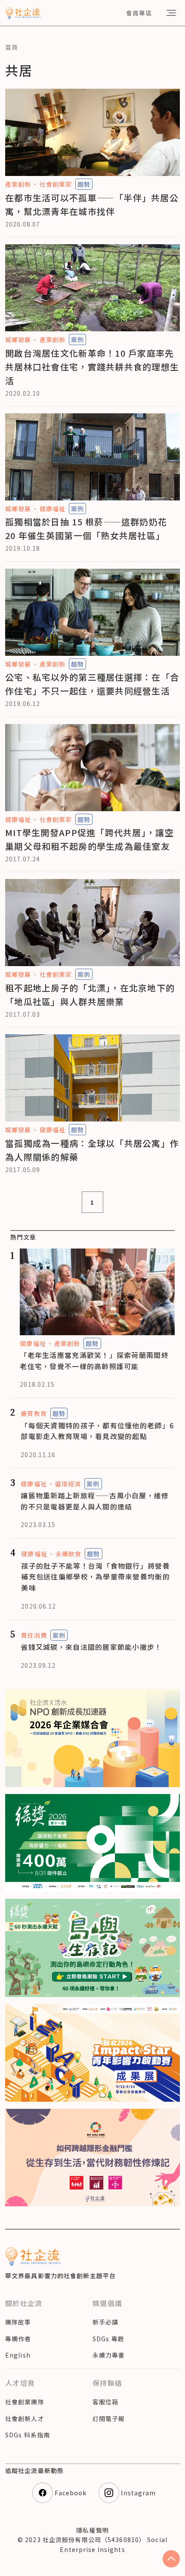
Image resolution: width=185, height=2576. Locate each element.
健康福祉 (52, 509)
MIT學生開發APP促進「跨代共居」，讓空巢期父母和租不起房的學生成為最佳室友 (89, 839)
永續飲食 (68, 1554)
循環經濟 (68, 1484)
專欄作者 (18, 2339)
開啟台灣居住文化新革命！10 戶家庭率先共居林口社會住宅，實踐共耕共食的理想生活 (92, 367)
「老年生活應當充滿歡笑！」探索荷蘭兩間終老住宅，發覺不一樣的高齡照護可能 (94, 1361)
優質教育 (34, 1413)
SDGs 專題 (108, 2339)
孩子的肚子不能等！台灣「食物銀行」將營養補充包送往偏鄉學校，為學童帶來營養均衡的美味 (96, 1577)
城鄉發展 (18, 339)
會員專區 (139, 13)
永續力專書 (109, 2355)
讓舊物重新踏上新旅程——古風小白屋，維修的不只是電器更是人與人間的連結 (95, 1501)
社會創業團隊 (25, 2402)
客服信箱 (105, 2402)
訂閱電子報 (109, 2418)
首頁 (12, 47)
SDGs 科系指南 (28, 2435)
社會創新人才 (25, 2418)
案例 (77, 339)
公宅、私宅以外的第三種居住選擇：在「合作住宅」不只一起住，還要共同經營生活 (92, 684)
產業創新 (18, 184)
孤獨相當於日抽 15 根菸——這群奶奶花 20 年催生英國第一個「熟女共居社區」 (86, 529)
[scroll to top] (171, 2559)
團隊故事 (18, 2322)
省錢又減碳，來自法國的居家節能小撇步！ (91, 1647)
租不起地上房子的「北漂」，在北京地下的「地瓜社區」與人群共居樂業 (90, 995)
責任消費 (34, 1635)
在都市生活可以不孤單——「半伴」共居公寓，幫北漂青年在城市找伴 (92, 205)
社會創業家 (56, 184)
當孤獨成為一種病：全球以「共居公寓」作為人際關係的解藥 (92, 1150)
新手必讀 (105, 2322)
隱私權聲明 (92, 2530)
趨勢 (84, 184)
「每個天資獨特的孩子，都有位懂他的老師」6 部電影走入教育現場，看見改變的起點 (97, 1431)
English (18, 2355)
